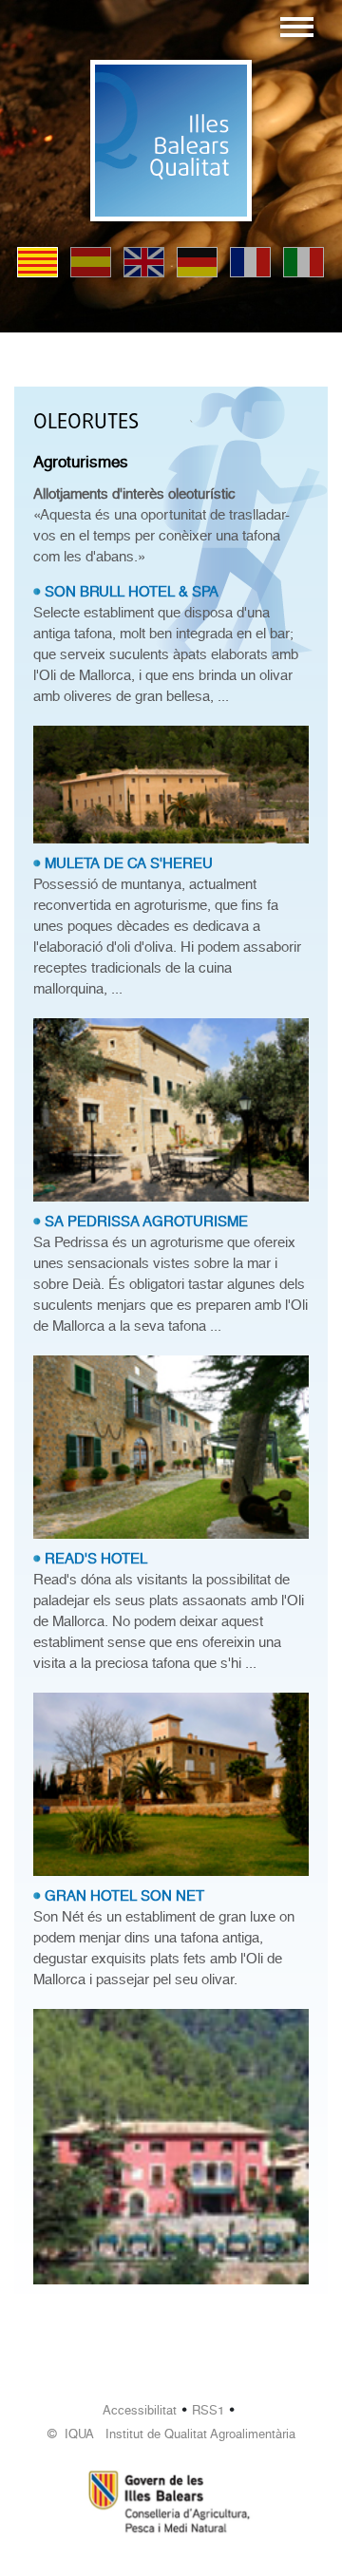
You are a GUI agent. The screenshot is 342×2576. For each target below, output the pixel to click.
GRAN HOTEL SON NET (124, 1896)
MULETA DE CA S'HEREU (129, 863)
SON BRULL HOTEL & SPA (132, 592)
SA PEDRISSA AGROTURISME (146, 1222)
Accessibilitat (140, 2410)
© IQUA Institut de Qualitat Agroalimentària (171, 2434)
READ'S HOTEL (96, 1559)
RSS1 (208, 2410)
